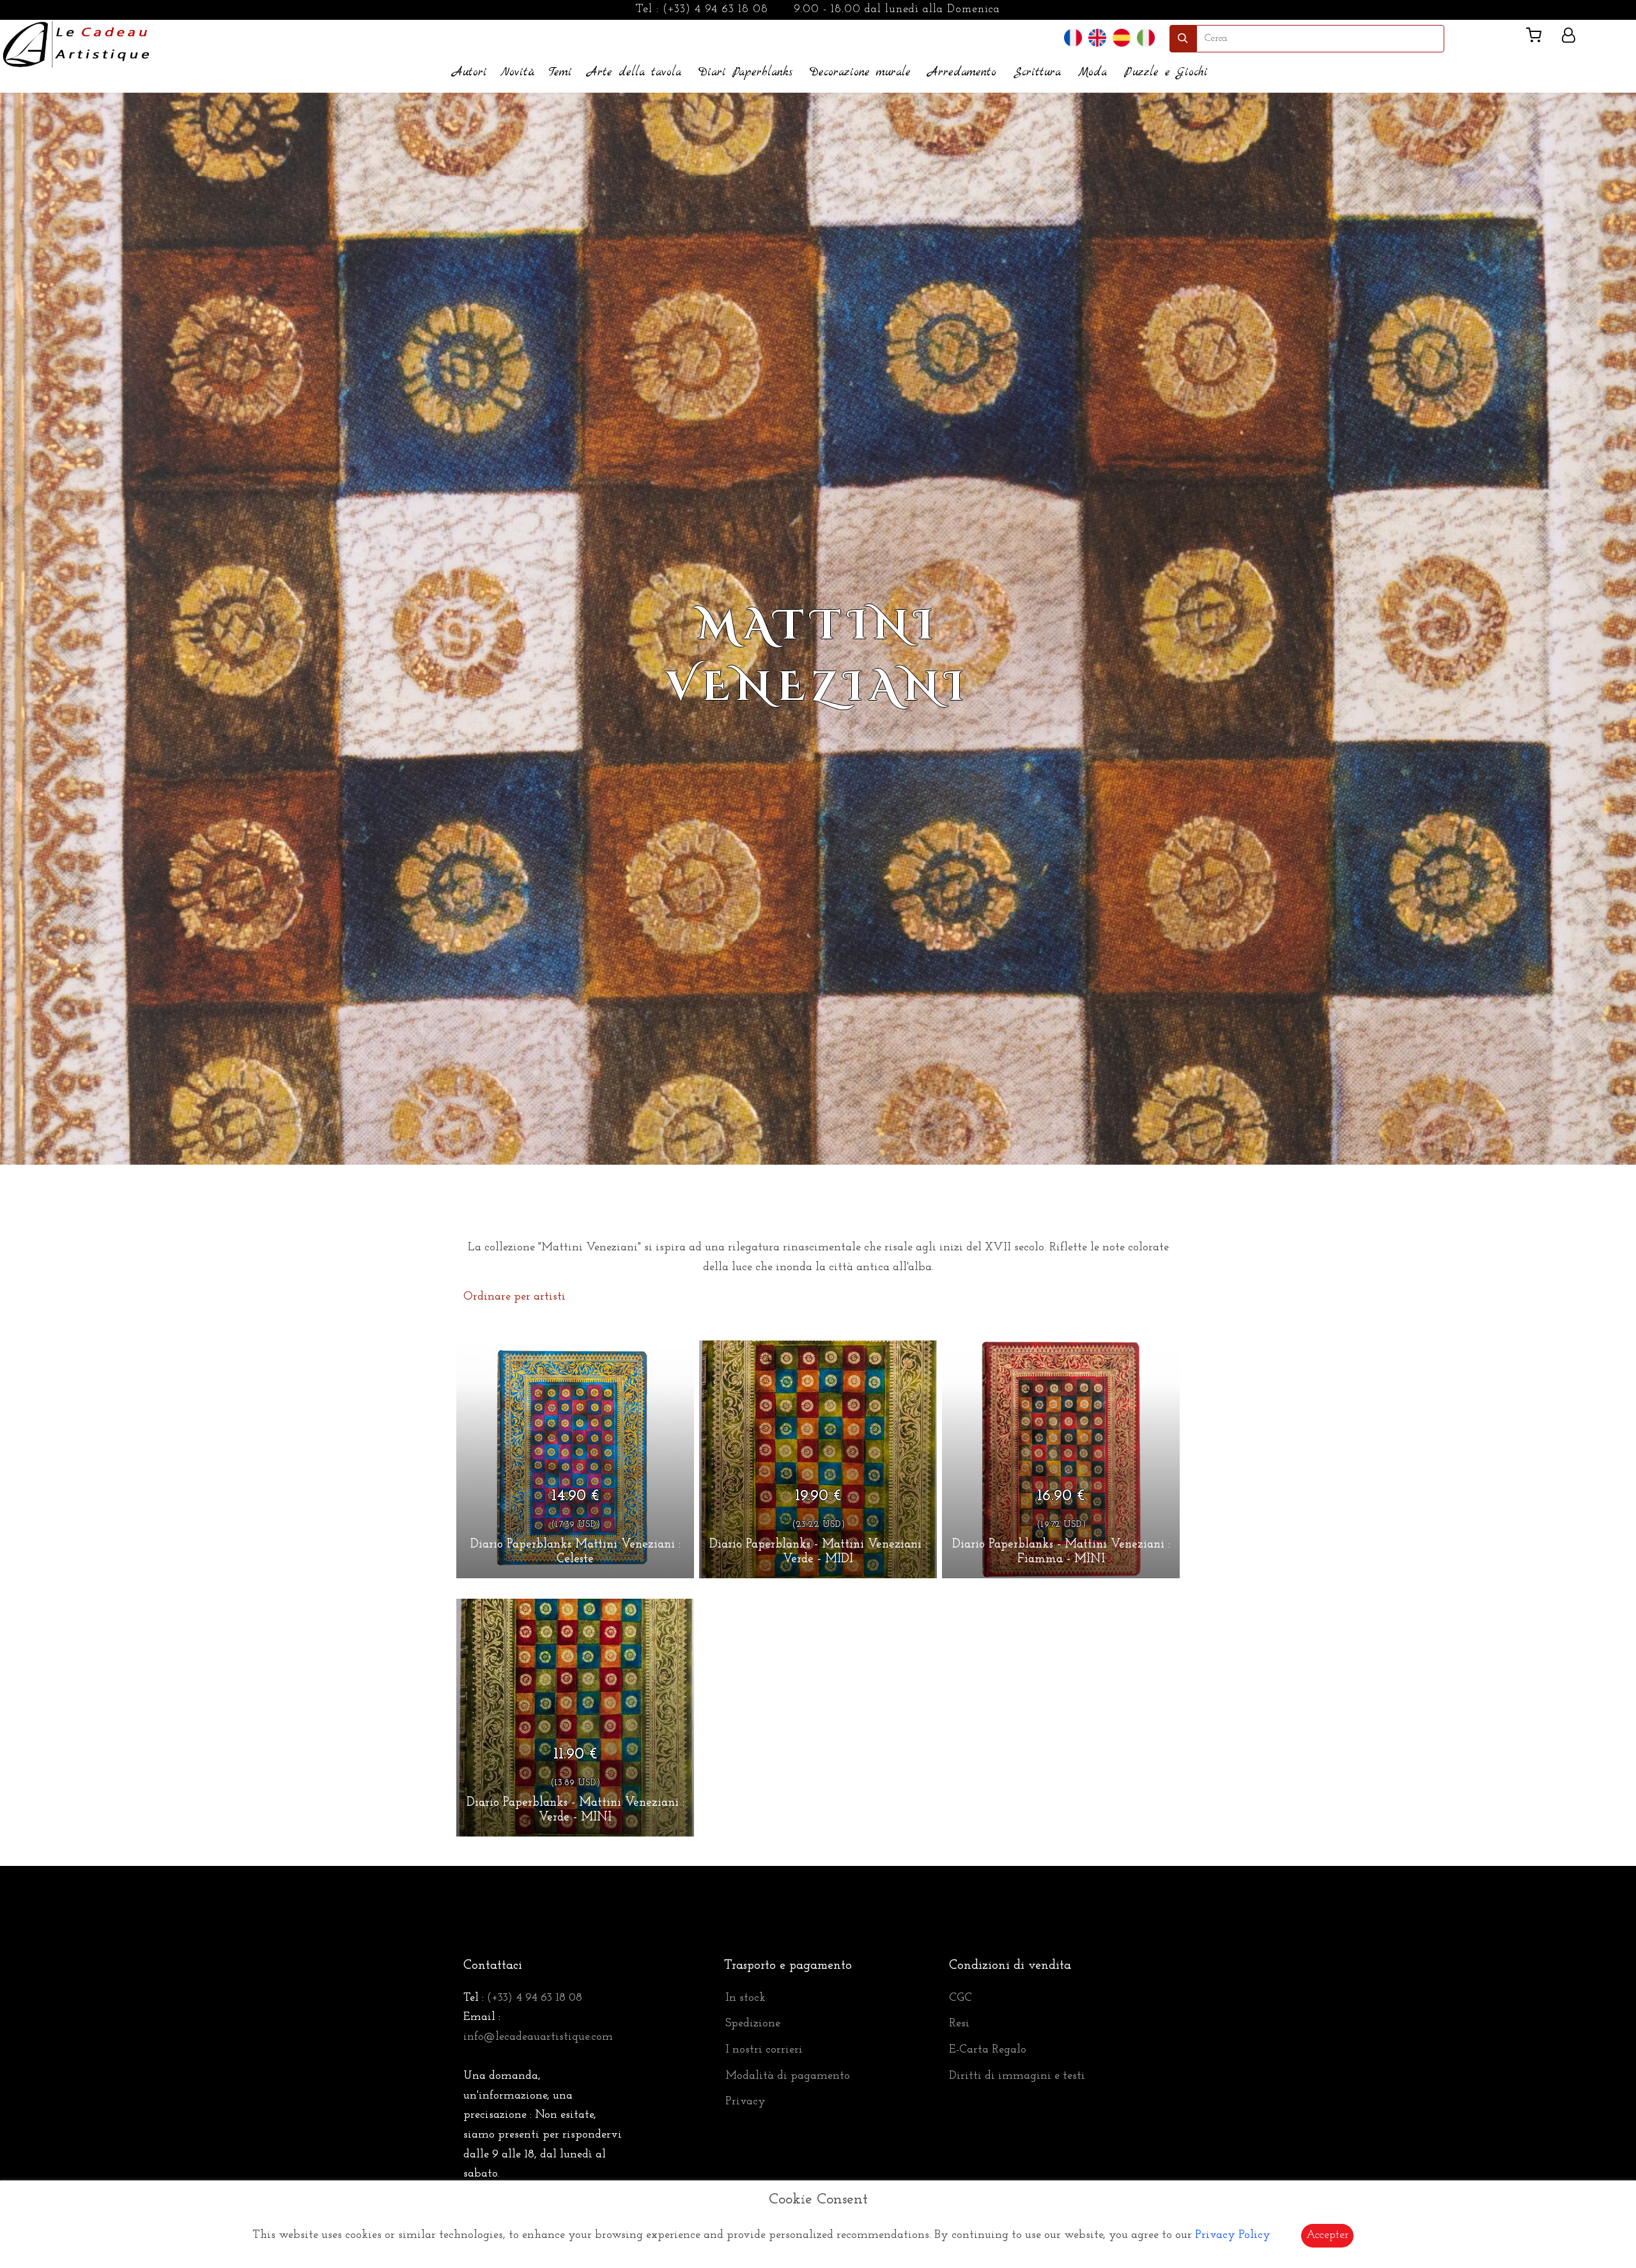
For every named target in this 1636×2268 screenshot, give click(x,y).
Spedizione (753, 2024)
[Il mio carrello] (1539, 38)
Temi (560, 73)
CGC (961, 1998)
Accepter (1327, 2235)
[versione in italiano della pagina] (1146, 38)
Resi (959, 2024)
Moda (1092, 73)
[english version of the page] (1097, 38)
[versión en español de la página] (1122, 38)
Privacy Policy (1233, 2235)
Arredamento (962, 73)
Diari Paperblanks (745, 73)
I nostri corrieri (764, 2050)
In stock (745, 1998)
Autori (470, 73)
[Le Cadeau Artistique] (76, 43)
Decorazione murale (860, 73)
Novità (518, 73)
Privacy (745, 2102)
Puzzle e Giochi (1166, 73)
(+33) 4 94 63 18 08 (715, 10)
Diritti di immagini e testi (1017, 2076)
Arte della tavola (634, 73)
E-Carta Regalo (988, 2050)
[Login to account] (1569, 38)
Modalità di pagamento (788, 2076)
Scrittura (1037, 73)
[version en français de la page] (1073, 38)
